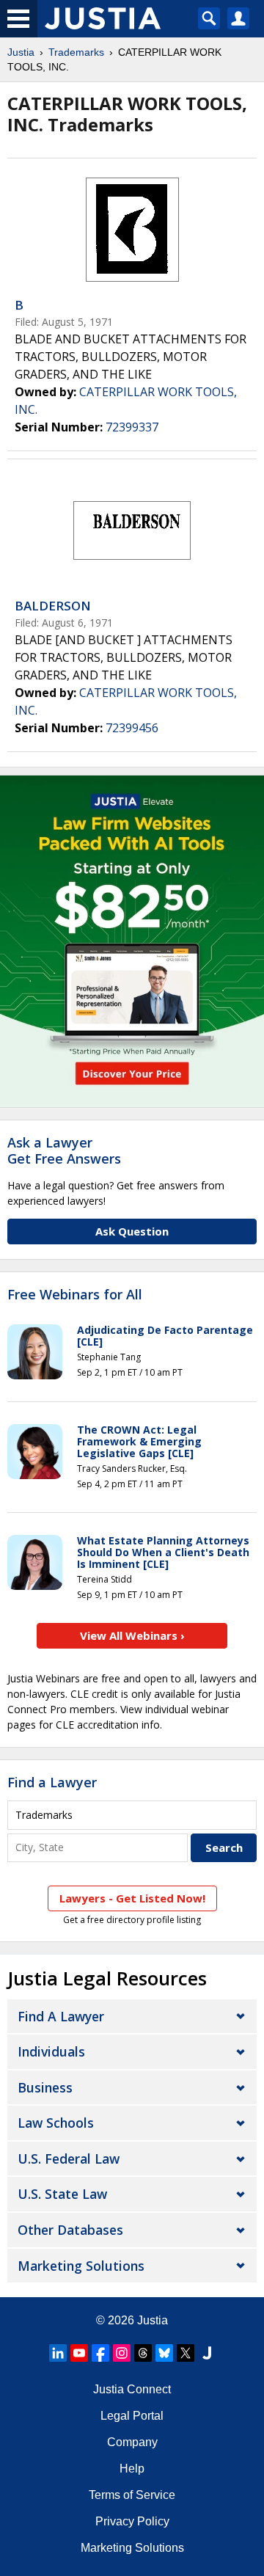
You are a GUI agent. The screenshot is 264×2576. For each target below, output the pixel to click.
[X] (186, 2353)
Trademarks (76, 52)
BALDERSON (53, 606)
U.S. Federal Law (69, 2159)
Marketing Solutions (81, 2266)
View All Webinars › (132, 1635)
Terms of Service (132, 2495)
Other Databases (70, 2230)
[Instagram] (122, 2353)
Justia (21, 52)
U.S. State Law (62, 2194)
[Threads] (143, 2353)
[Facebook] (100, 2353)
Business (45, 2087)
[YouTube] (79, 2353)
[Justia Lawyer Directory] (207, 2353)
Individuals (51, 2051)
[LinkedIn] (58, 2353)
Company (132, 2442)
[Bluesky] (164, 2353)
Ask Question (132, 1231)
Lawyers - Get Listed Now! (132, 1898)
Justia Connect (132, 2389)
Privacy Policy (132, 2521)
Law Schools (56, 2123)
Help (132, 2469)
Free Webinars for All (75, 1295)
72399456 (132, 728)
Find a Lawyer (52, 1782)
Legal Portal (132, 2416)
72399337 (132, 427)
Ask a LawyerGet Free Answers (64, 1150)
